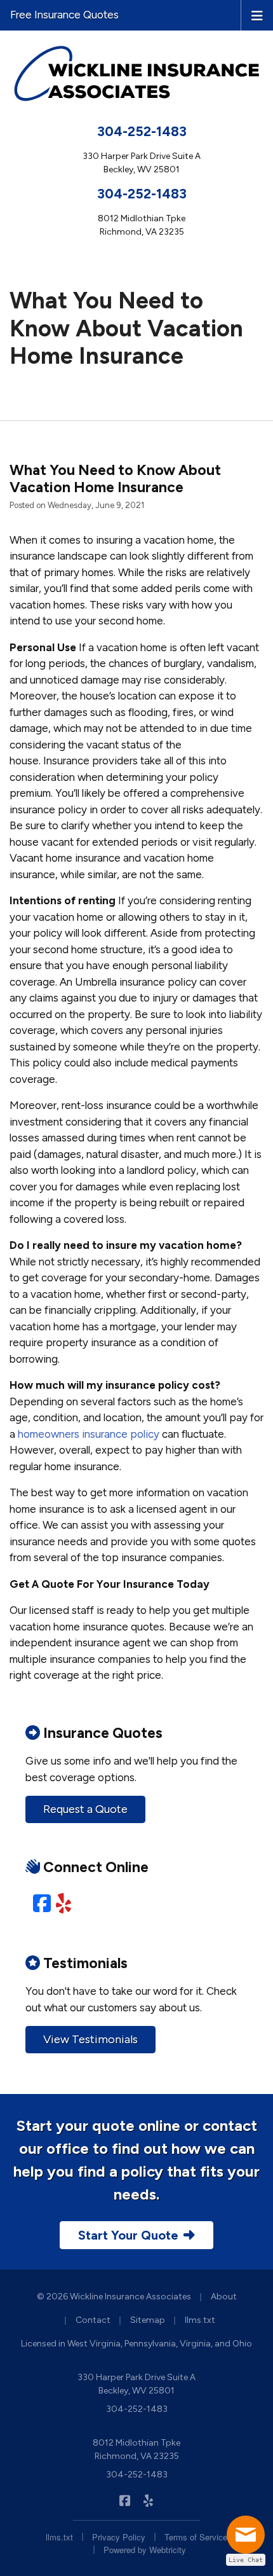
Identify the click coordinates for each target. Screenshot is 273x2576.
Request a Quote (85, 1809)
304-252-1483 (142, 131)
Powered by (145, 2550)
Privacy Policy (119, 2537)
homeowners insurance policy (89, 1434)
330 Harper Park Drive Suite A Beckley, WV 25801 (136, 2384)
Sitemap (148, 2320)
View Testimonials (90, 2039)
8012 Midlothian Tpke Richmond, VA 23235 (136, 2449)
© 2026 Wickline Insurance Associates (114, 2297)
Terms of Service (196, 2537)
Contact (93, 2320)
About (224, 2297)
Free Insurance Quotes (64, 15)
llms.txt (200, 2320)
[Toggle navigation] (257, 15)
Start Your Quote (128, 2235)
